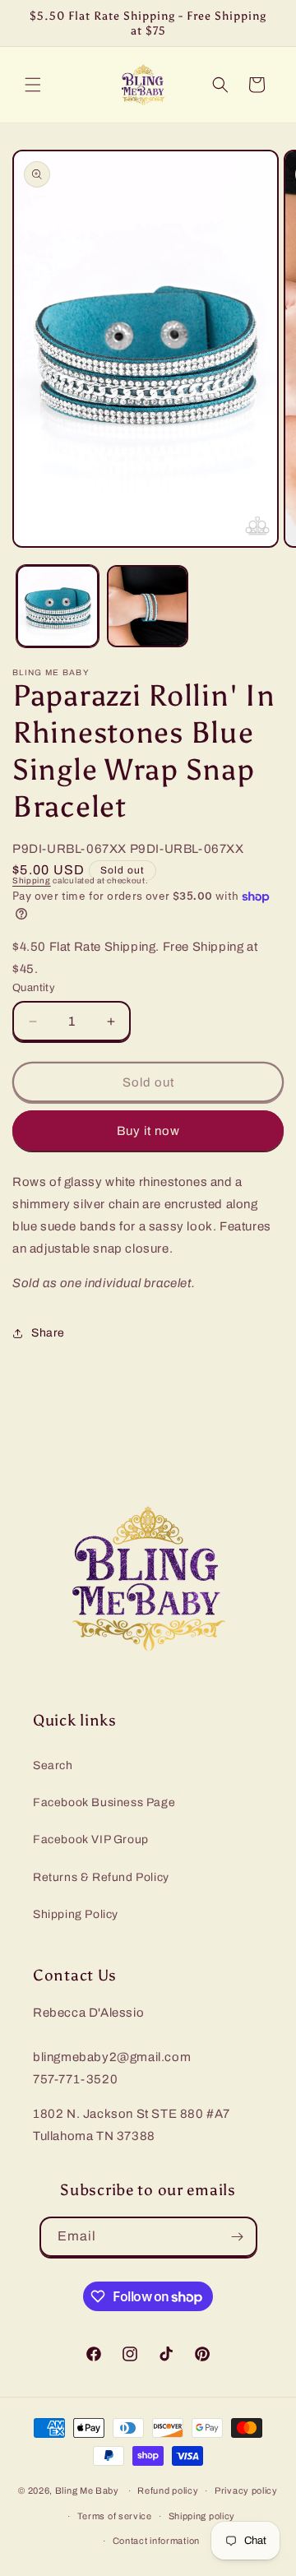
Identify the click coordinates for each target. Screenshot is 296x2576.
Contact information (156, 2541)
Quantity (34, 988)
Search (53, 1765)
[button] (33, 85)
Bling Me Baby (87, 2490)
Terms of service (115, 2516)
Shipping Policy (76, 1914)
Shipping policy (202, 2516)
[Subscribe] (238, 2237)
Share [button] (48, 1333)
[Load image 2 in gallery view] (148, 606)
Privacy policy (246, 2490)
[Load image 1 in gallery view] (58, 606)
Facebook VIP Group (91, 1839)
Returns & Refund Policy (101, 1877)
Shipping (32, 880)
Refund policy (168, 2490)
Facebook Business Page (104, 1802)
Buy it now (148, 1131)
